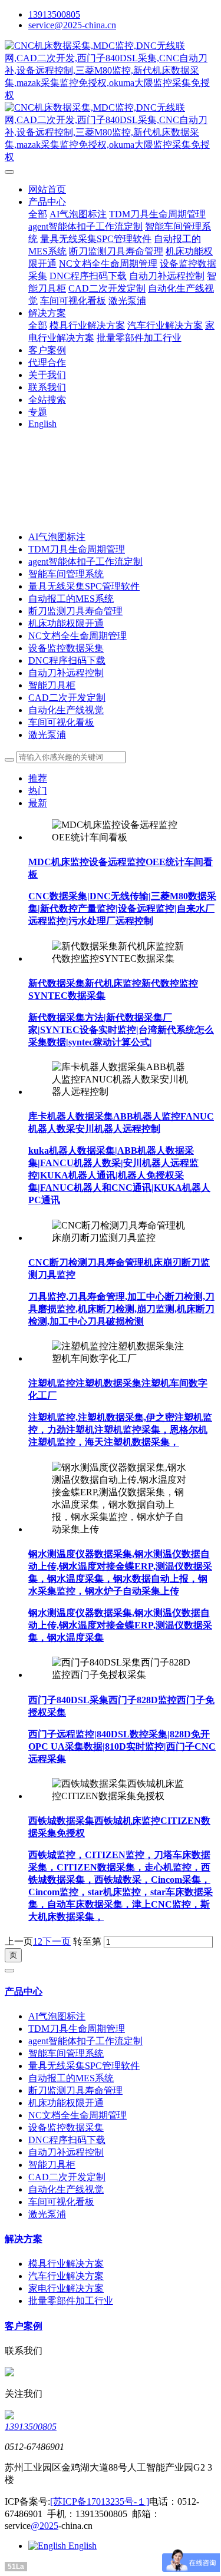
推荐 (38, 778)
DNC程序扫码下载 (67, 660)
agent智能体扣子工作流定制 (85, 562)
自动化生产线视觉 (66, 710)
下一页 (57, 1941)
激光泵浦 (47, 735)
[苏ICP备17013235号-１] (100, 2501)
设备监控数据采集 (66, 648)
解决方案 (24, 2239)
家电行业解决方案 (66, 2288)
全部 (38, 214)
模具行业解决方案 (66, 2264)
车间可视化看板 (61, 722)
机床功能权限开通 (66, 623)
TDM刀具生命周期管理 (77, 549)
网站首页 (47, 189)
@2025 (44, 2526)
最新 (38, 803)
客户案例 (24, 2326)
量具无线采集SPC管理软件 (84, 586)
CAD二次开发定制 (67, 698)
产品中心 (24, 1991)
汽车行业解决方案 (66, 2276)
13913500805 (54, 14)
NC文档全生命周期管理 (77, 636)
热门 (38, 791)
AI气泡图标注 (57, 537)
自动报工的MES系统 (71, 599)
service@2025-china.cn (72, 25)
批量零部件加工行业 (71, 2301)
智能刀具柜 (52, 685)
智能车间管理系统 (66, 574)
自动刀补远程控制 (66, 673)
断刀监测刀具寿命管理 (75, 611)
